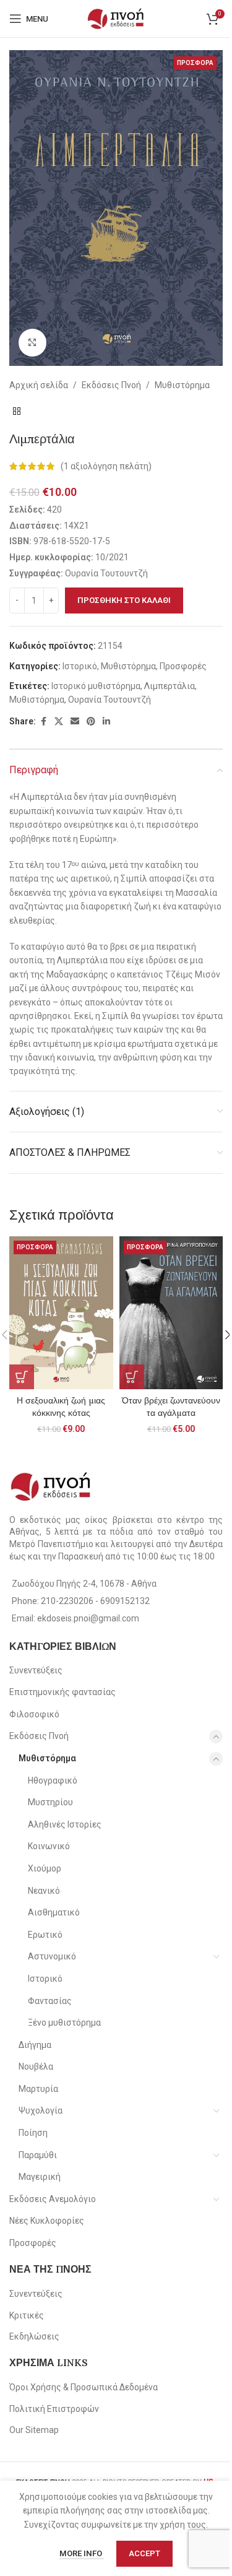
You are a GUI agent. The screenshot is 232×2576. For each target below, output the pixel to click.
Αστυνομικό (52, 1956)
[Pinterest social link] (91, 722)
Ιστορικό (80, 666)
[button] (22, 1377)
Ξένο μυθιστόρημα (64, 2023)
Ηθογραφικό (53, 1780)
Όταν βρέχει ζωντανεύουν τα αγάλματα (171, 1407)
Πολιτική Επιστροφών (54, 2409)
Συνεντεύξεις (36, 1670)
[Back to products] (17, 412)
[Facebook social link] (43, 722)
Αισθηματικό (54, 1912)
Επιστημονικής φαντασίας (62, 1692)
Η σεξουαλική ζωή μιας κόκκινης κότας (61, 1407)
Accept (144, 2553)
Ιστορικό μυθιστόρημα (96, 686)
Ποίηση (33, 2133)
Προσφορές (183, 666)
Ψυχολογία (41, 2110)
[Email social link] (75, 722)
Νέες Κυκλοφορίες (47, 2221)
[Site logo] (116, 18)
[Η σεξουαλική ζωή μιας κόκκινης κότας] (61, 1313)
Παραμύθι (38, 2155)
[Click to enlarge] (32, 343)
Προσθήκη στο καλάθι (124, 600)
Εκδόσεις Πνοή (111, 385)
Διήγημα (35, 2045)
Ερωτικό (45, 1935)
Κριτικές (27, 2315)
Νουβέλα (36, 2066)
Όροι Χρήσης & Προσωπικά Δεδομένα (84, 2387)
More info (82, 2553)
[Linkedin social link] (106, 722)
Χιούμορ (45, 1868)
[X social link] (59, 722)
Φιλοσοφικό (34, 1714)
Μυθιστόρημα (182, 385)
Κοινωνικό (49, 1846)
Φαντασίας (50, 2001)
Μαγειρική (40, 2177)
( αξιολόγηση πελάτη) (106, 466)
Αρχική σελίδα (39, 385)
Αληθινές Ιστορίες (65, 1824)
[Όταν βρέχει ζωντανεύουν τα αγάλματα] (171, 1313)
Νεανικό (44, 1891)
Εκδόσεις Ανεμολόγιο (53, 2199)
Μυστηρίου (50, 1802)
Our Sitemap (34, 2430)
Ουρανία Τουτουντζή (110, 700)
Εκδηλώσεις (34, 2336)
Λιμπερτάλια (170, 686)
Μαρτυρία (38, 2089)
